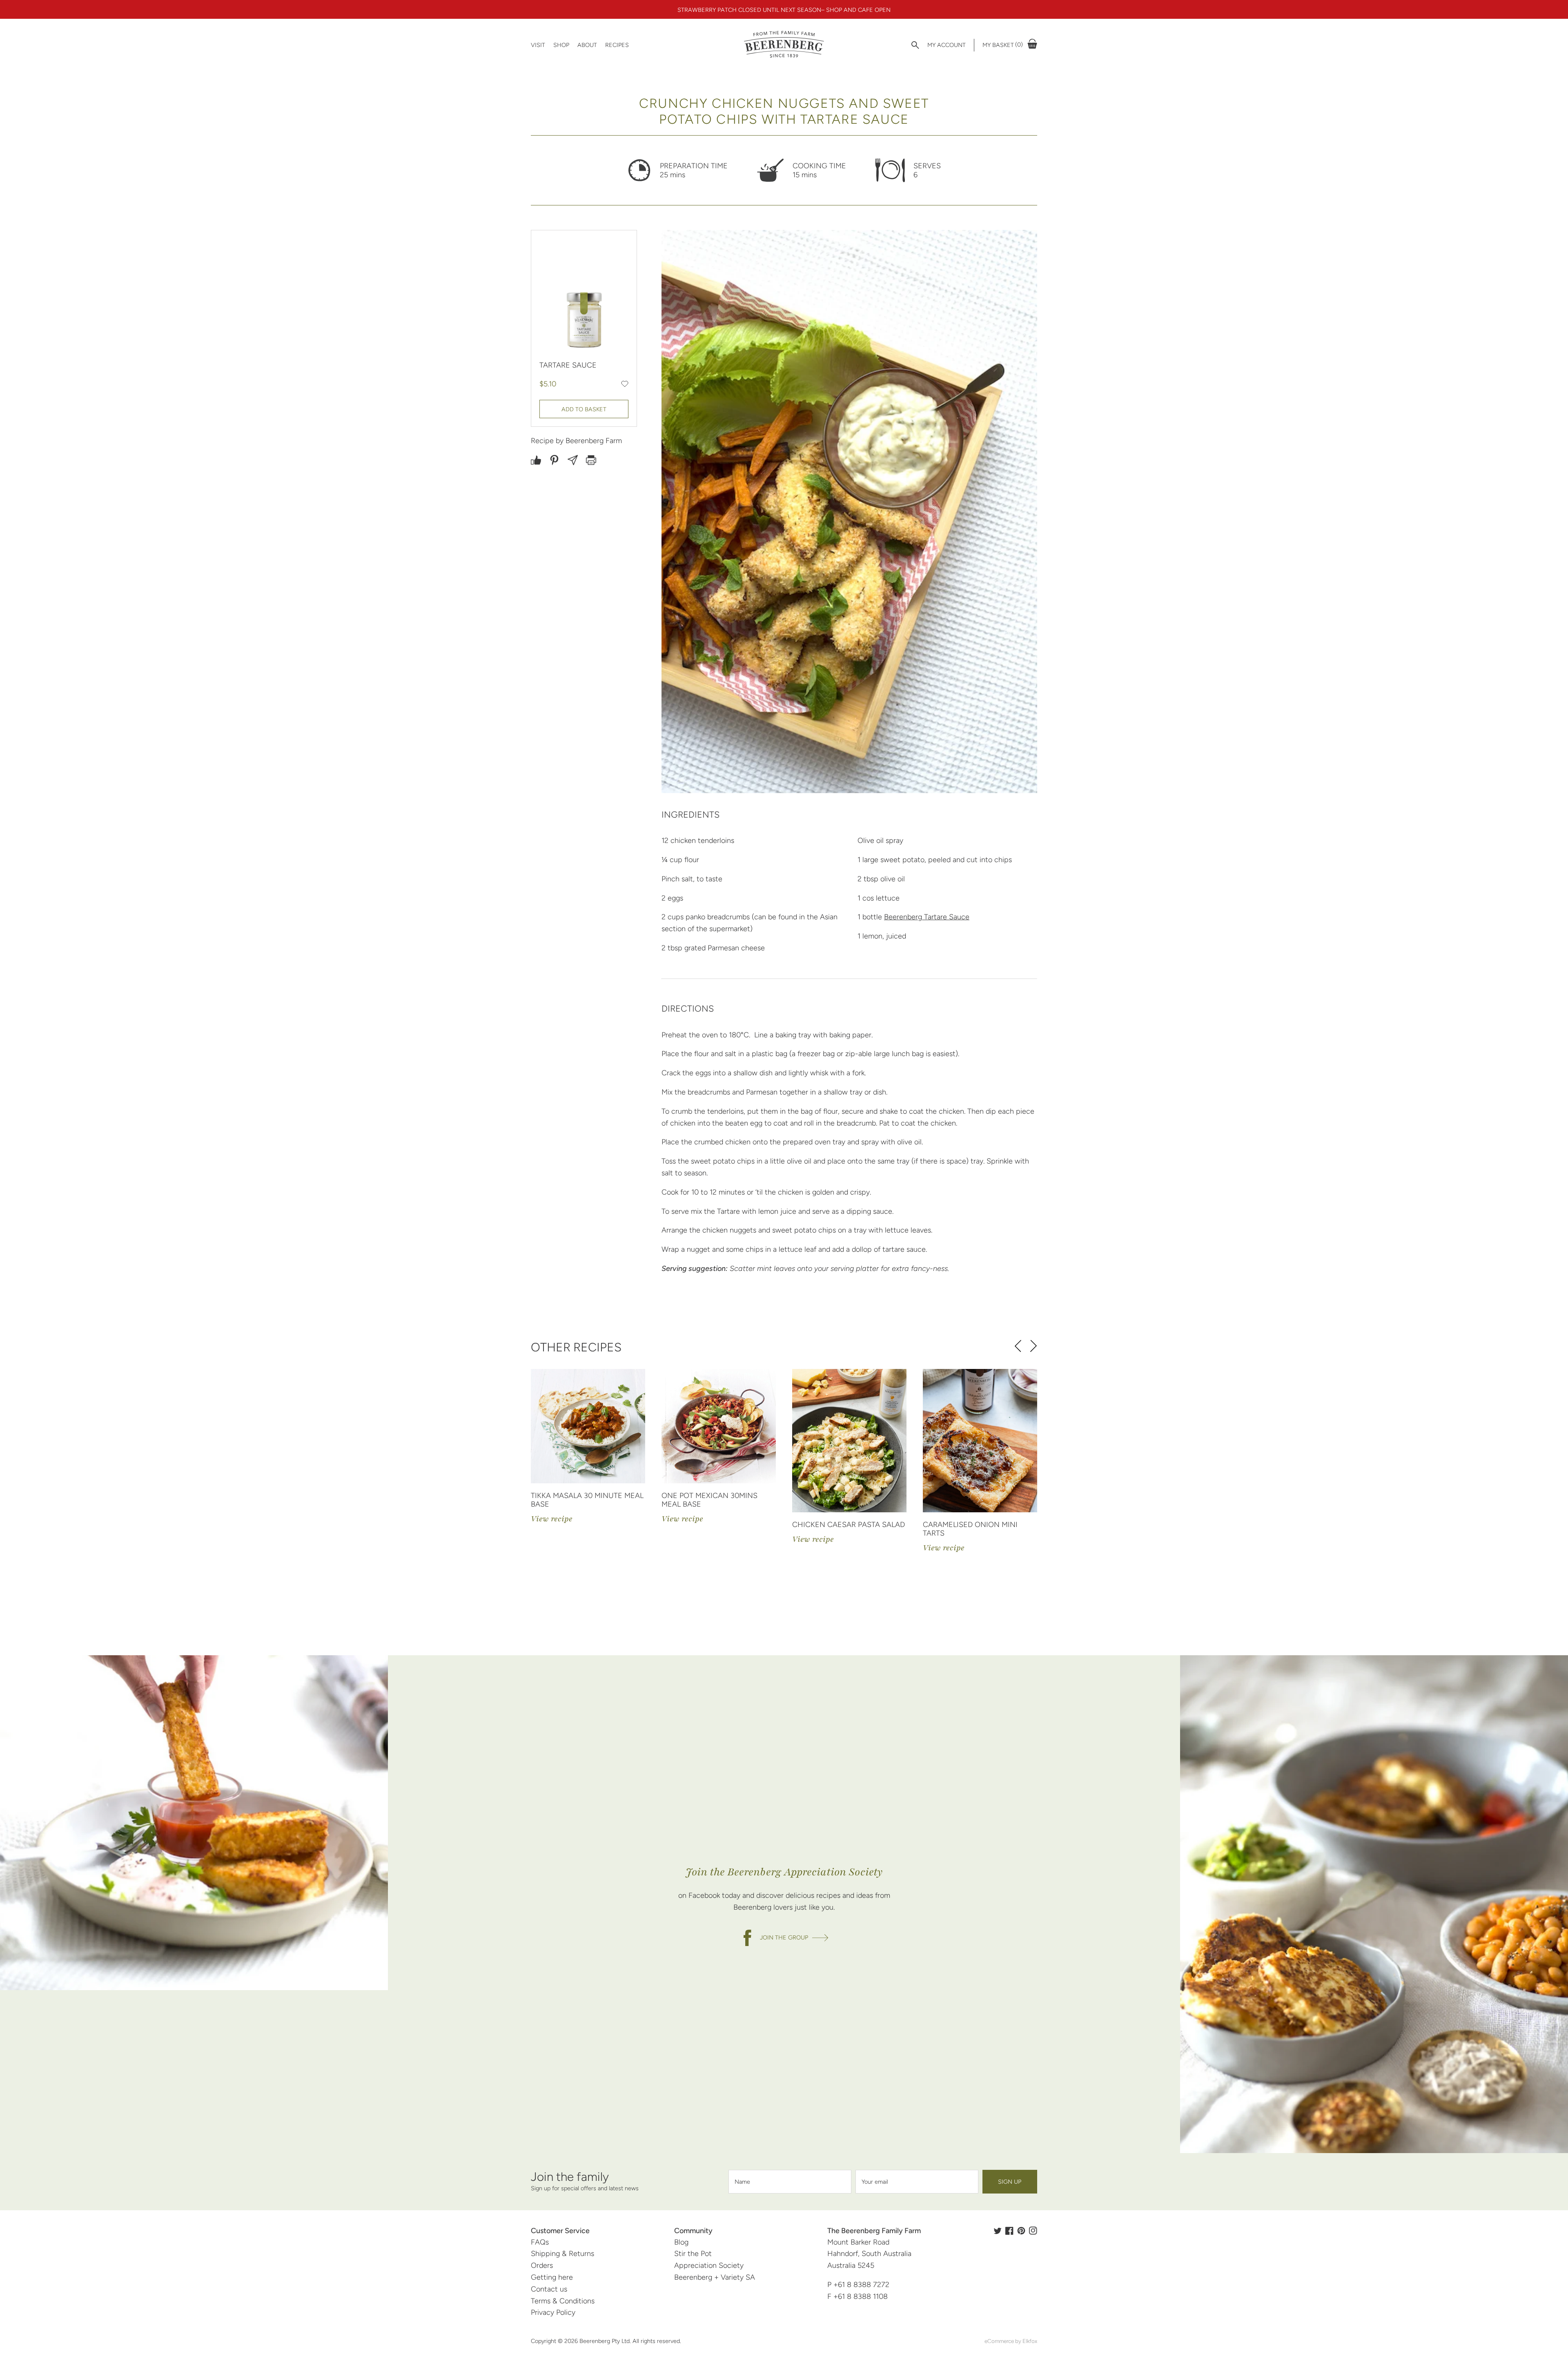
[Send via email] (573, 460)
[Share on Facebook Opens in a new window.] (536, 460)
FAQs (540, 2242)
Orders (542, 2265)
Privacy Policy (553, 2312)
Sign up (1010, 2182)
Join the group (784, 1937)
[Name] (790, 2182)
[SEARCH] (915, 45)
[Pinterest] (1021, 2231)
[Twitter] (998, 2231)
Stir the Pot (693, 2254)
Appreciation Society (709, 2265)
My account (947, 45)
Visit (538, 45)
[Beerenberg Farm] (784, 45)
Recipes (617, 45)
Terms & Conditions (563, 2301)
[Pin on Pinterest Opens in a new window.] (554, 460)
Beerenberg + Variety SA (715, 2277)
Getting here (552, 2277)
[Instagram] (1033, 2231)
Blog (681, 2242)
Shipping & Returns (562, 2254)
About (587, 45)
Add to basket (584, 409)
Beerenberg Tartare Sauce (927, 917)
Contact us (549, 2289)
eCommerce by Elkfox (1011, 2341)
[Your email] (917, 2182)
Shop (561, 45)
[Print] (591, 460)
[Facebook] (1009, 2231)
